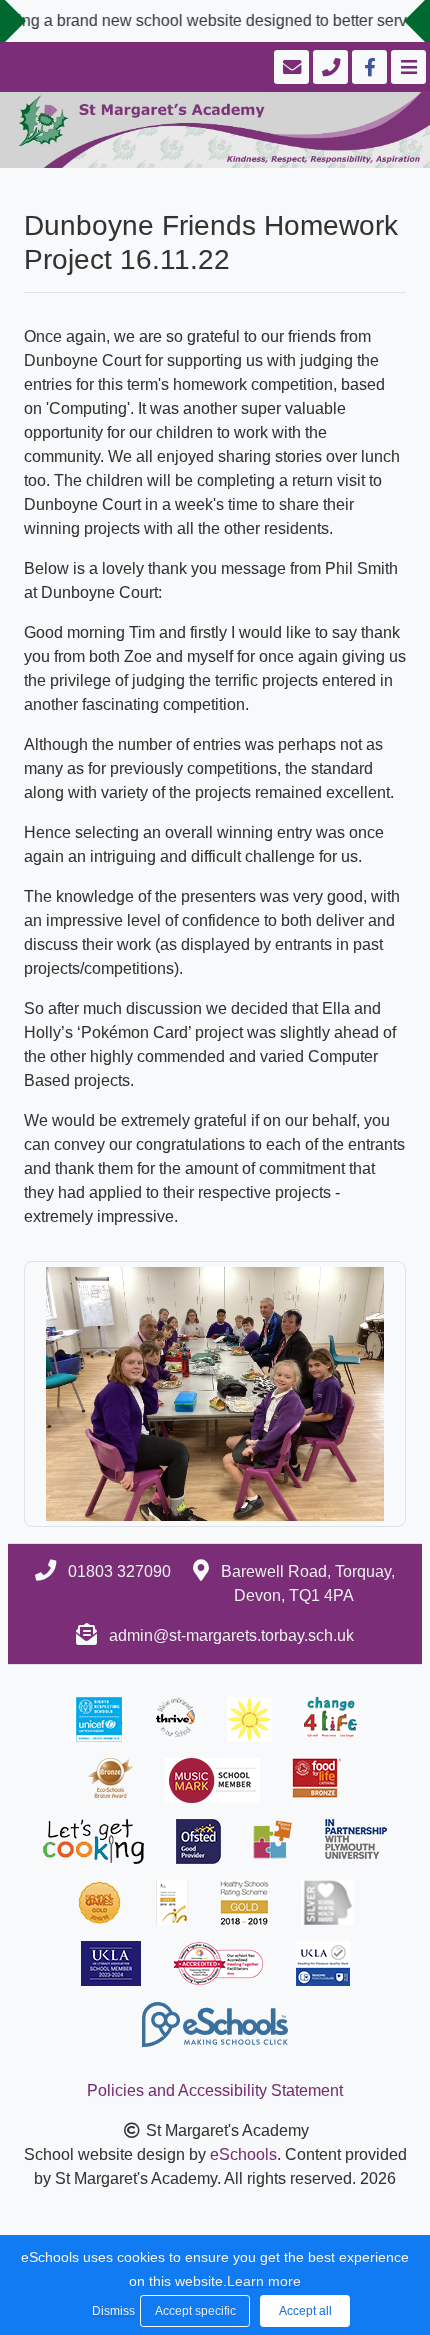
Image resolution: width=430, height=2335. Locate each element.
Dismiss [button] (111, 2311)
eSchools (243, 2154)
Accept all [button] (305, 2311)
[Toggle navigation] (406, 67)
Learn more (264, 2281)
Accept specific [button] (195, 2311)
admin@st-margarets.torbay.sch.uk (231, 1635)
